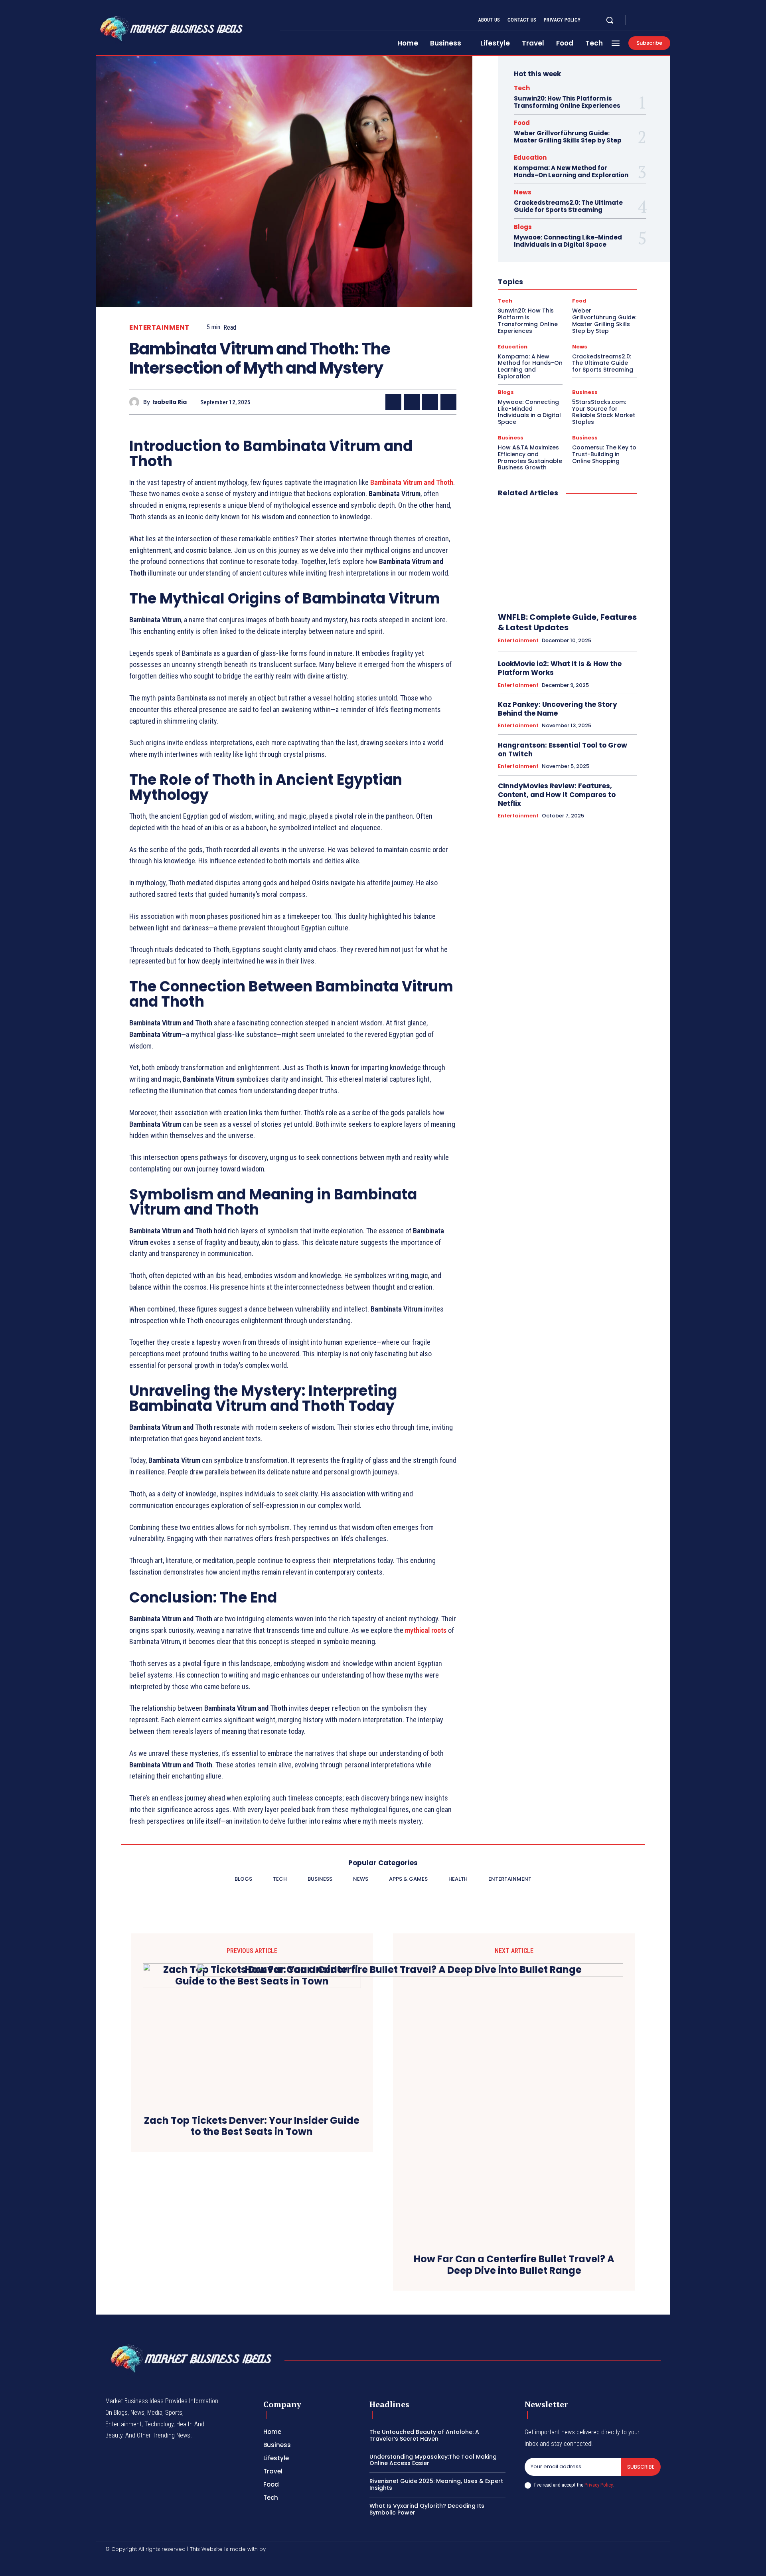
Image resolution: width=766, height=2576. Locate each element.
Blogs (523, 227)
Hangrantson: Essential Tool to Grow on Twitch (563, 750)
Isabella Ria (170, 402)
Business (585, 392)
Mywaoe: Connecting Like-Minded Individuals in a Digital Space (568, 241)
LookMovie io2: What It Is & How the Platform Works (560, 668)
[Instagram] (648, 20)
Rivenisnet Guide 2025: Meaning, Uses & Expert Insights (436, 2484)
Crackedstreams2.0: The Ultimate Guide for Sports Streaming (568, 206)
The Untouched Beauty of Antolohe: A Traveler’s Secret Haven (424, 2435)
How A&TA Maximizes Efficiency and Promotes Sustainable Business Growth (530, 457)
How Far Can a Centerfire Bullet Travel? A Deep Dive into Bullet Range (514, 2265)
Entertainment (159, 327)
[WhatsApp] (448, 402)
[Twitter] (657, 20)
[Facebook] (638, 20)
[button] (610, 20)
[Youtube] (667, 20)
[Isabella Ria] (136, 402)
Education (530, 157)
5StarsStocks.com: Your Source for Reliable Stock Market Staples (604, 412)
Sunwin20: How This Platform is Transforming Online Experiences (567, 102)
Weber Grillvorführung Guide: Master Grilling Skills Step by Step (568, 137)
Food (522, 123)
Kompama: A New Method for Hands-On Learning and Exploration (571, 171)
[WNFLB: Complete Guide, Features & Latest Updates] (567, 555)
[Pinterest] (430, 402)
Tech (522, 88)
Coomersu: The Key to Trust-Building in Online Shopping (604, 454)
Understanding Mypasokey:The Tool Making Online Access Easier (433, 2460)
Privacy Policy (598, 2485)
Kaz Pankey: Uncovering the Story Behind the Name (558, 709)
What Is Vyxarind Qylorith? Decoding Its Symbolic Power (427, 2509)
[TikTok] (151, 2563)
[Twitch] (170, 2563)
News (523, 192)
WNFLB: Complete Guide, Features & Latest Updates (567, 622)
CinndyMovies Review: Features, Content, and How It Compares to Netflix (557, 795)
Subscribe (641, 2467)
